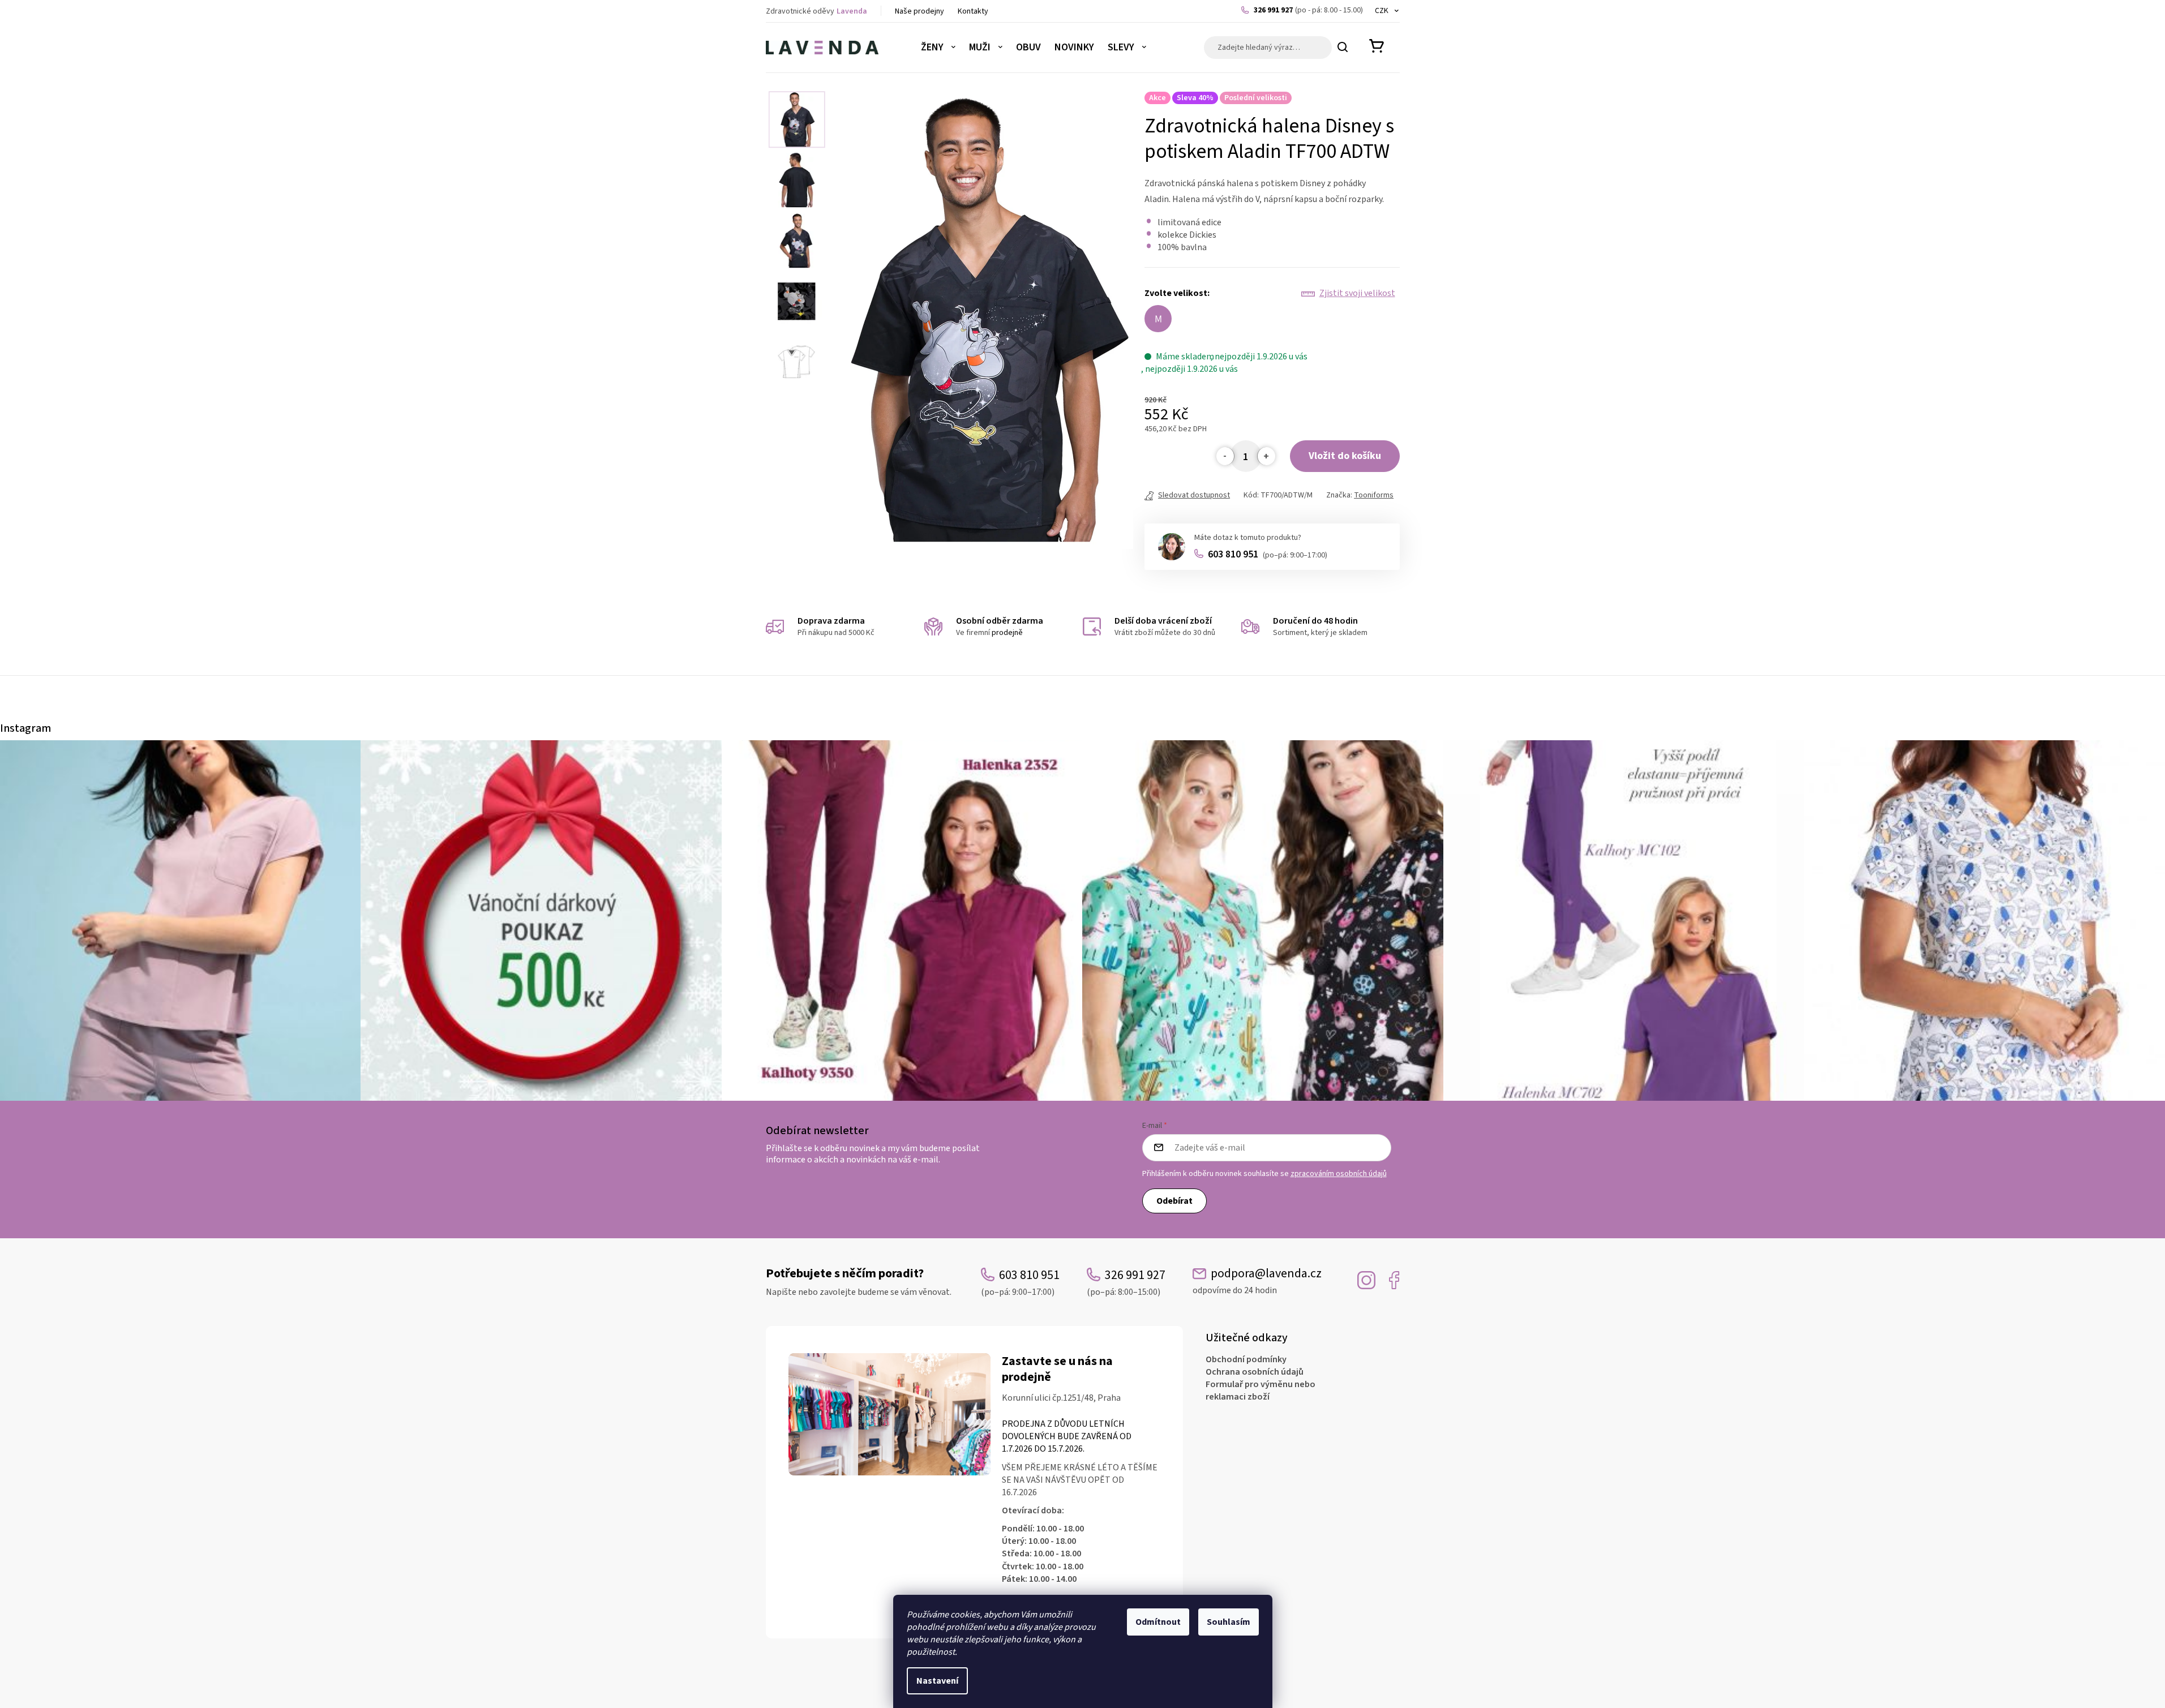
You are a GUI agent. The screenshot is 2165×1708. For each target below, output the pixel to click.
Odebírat (1174, 1201)
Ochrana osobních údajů (1255, 1372)
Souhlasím (1229, 1622)
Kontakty (973, 11)
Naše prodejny (919, 11)
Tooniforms (1374, 495)
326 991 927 (1308, 10)
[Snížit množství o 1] (1225, 456)
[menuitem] (938, 48)
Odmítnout (1158, 1622)
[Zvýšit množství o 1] (1266, 456)
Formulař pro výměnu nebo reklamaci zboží (1261, 1391)
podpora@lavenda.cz (1257, 1281)
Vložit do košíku (1345, 456)
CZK (1382, 11)
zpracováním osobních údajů (1339, 1174)
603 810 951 (1268, 554)
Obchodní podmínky (1246, 1359)
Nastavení (937, 1681)
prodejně (1007, 633)
